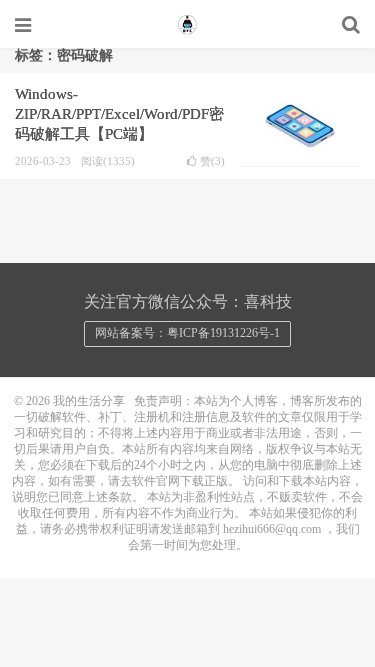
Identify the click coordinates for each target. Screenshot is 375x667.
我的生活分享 (188, 25)
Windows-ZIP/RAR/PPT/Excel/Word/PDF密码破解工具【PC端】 (119, 114)
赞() (212, 161)
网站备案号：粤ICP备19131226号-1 (187, 333)
